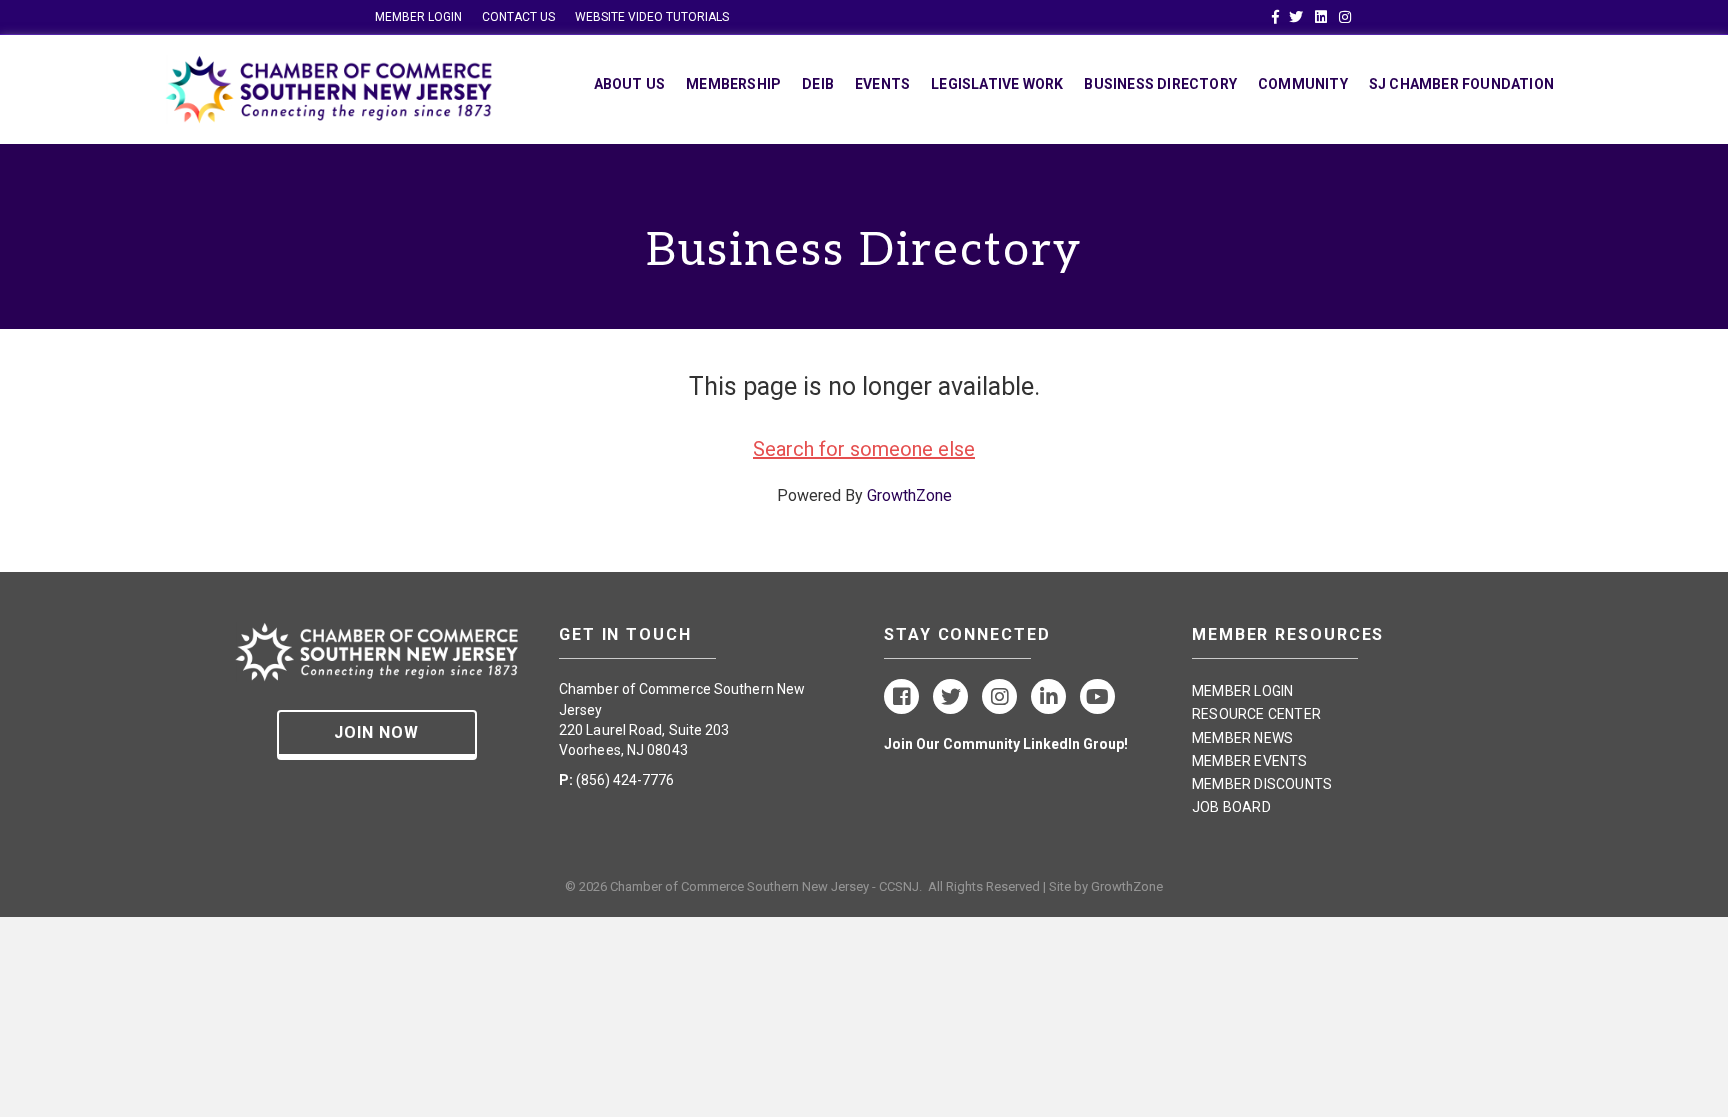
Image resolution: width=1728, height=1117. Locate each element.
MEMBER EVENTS (1250, 761)
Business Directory (1160, 84)
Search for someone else (864, 449)
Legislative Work (997, 84)
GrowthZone (909, 495)
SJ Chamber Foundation (1461, 84)
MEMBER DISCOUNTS (1262, 784)
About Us (630, 84)
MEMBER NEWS (1242, 738)
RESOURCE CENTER (1256, 714)
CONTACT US (518, 17)
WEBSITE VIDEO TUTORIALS (652, 17)
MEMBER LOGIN (418, 17)
